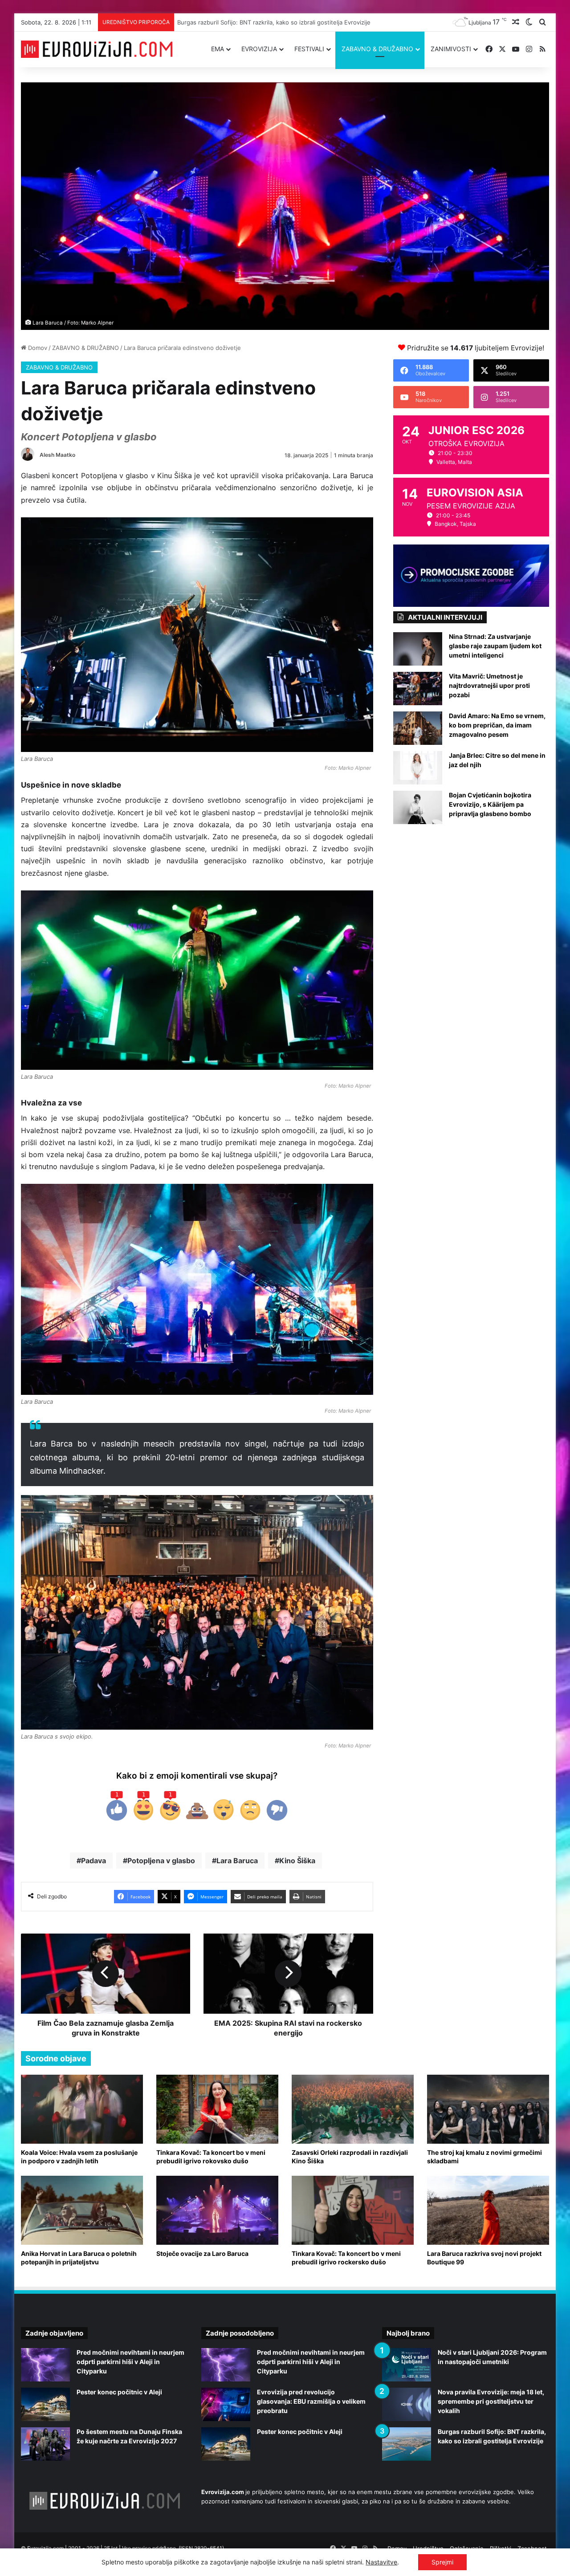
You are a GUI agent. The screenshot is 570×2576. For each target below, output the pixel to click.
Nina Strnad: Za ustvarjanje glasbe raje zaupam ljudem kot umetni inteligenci (495, 646)
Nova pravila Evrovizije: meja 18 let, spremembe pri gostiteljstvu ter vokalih (491, 2401)
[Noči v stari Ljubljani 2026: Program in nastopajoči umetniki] (407, 2365)
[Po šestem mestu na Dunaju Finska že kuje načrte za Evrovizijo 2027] (45, 2444)
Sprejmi (442, 2562)
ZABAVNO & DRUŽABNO (377, 49)
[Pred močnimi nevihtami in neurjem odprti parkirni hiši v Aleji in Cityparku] (45, 2365)
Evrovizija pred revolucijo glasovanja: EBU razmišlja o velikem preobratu (311, 2401)
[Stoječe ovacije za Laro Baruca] (217, 2210)
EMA (218, 49)
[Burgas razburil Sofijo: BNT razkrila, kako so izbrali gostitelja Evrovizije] (407, 2444)
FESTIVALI (309, 49)
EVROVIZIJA (259, 49)
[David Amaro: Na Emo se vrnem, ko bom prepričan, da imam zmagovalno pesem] (418, 728)
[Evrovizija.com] (97, 49)
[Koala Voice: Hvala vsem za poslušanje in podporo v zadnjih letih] (82, 2109)
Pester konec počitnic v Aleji (119, 2392)
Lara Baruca (237, 1861)
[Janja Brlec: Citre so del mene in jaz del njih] (418, 768)
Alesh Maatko (57, 455)
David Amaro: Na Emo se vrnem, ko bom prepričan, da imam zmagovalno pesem (497, 725)
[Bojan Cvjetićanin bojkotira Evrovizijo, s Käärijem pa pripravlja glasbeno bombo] (418, 807)
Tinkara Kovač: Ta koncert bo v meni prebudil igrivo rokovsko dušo (211, 2157)
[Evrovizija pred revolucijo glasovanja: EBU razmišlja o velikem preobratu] (226, 2404)
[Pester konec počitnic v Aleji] (45, 2404)
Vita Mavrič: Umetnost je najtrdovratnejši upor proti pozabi (489, 685)
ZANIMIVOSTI (451, 49)
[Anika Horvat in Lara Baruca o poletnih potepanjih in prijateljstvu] (82, 2210)
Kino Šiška (297, 1861)
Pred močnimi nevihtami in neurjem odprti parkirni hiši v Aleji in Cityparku (130, 2362)
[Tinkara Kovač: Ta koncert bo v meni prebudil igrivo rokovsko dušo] (217, 2109)
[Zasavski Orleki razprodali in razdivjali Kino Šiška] (353, 2109)
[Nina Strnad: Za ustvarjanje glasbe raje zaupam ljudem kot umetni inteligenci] (418, 649)
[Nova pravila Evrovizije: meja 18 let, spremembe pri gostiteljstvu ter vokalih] (407, 2404)
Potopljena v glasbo (161, 1861)
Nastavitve (381, 2562)
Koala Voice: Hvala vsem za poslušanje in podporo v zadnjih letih (79, 2157)
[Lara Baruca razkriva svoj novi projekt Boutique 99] (488, 2210)
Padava (94, 1861)
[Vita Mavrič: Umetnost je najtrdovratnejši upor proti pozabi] (418, 689)
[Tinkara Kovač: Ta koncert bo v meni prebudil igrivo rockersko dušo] (353, 2210)
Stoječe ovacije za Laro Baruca (202, 2253)
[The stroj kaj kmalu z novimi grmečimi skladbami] (488, 2109)
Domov (37, 348)
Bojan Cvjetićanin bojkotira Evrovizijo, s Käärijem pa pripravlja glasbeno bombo (490, 804)
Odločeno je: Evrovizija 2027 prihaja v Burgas (241, 22)
